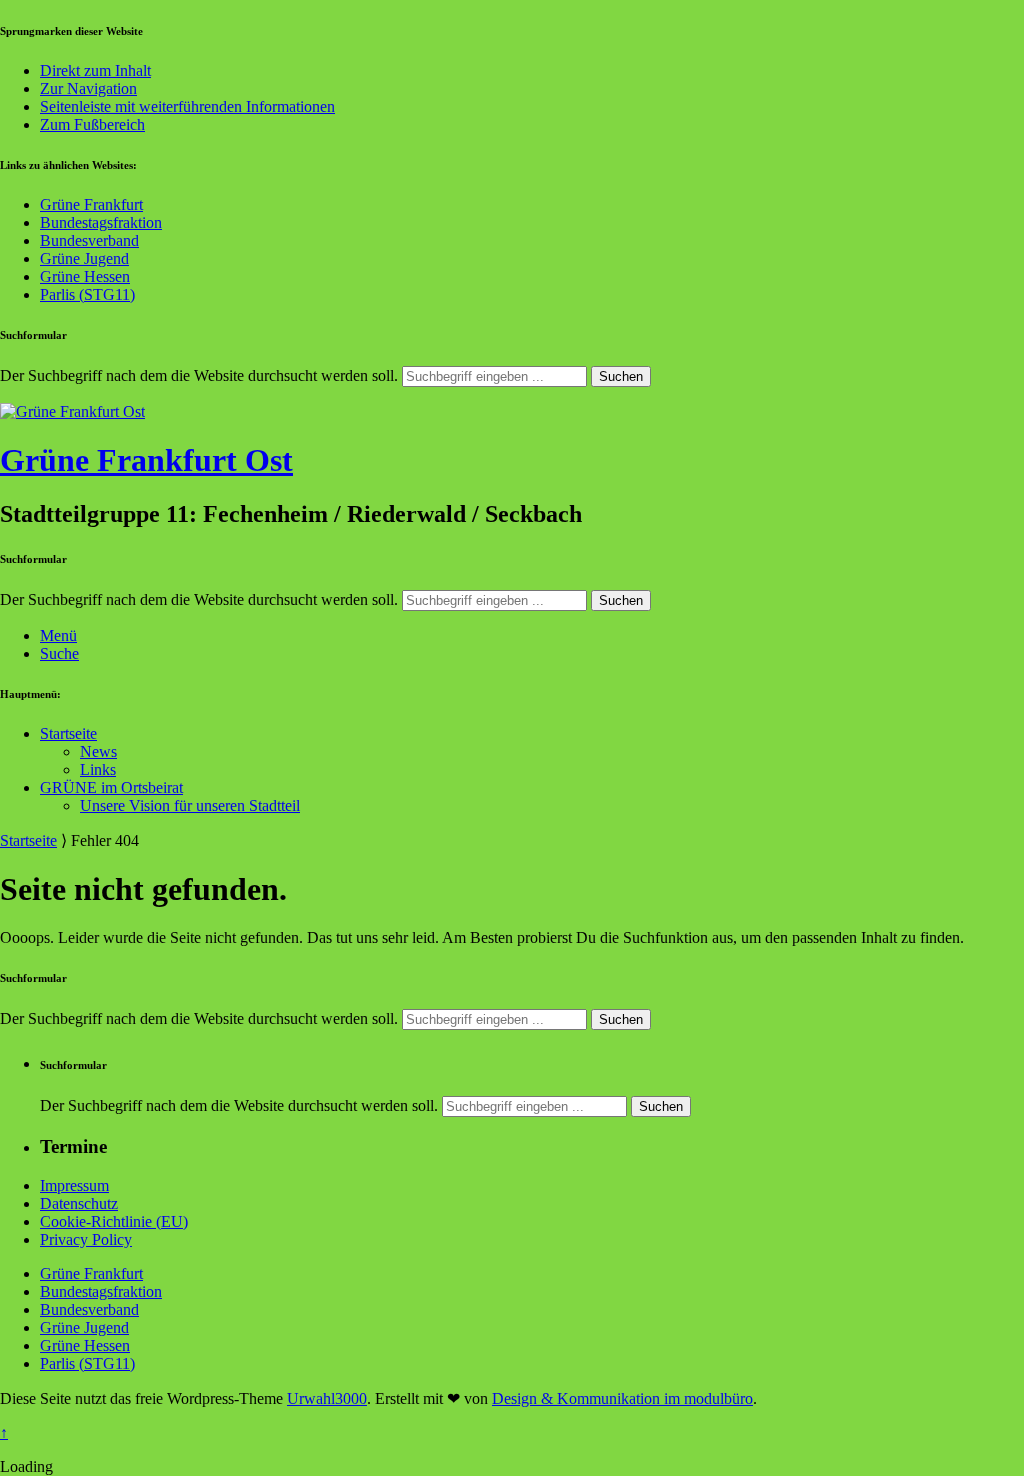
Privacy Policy (86, 1239)
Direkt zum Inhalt (95, 70)
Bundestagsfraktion (101, 222)
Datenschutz (79, 1203)
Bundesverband (89, 240)
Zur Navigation (88, 88)
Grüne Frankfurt (91, 204)
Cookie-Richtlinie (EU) (114, 1221)
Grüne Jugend (84, 258)
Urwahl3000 (327, 1398)
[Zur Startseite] (72, 411)
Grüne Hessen (85, 276)
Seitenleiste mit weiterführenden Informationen (187, 106)
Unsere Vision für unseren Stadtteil (190, 805)
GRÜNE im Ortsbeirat (111, 787)
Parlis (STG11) (87, 294)
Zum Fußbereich (92, 124)
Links (98, 769)
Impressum (74, 1185)
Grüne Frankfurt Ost (146, 460)
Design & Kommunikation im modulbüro (622, 1398)
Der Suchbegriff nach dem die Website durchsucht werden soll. (199, 375)
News (98, 751)
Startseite (68, 733)
